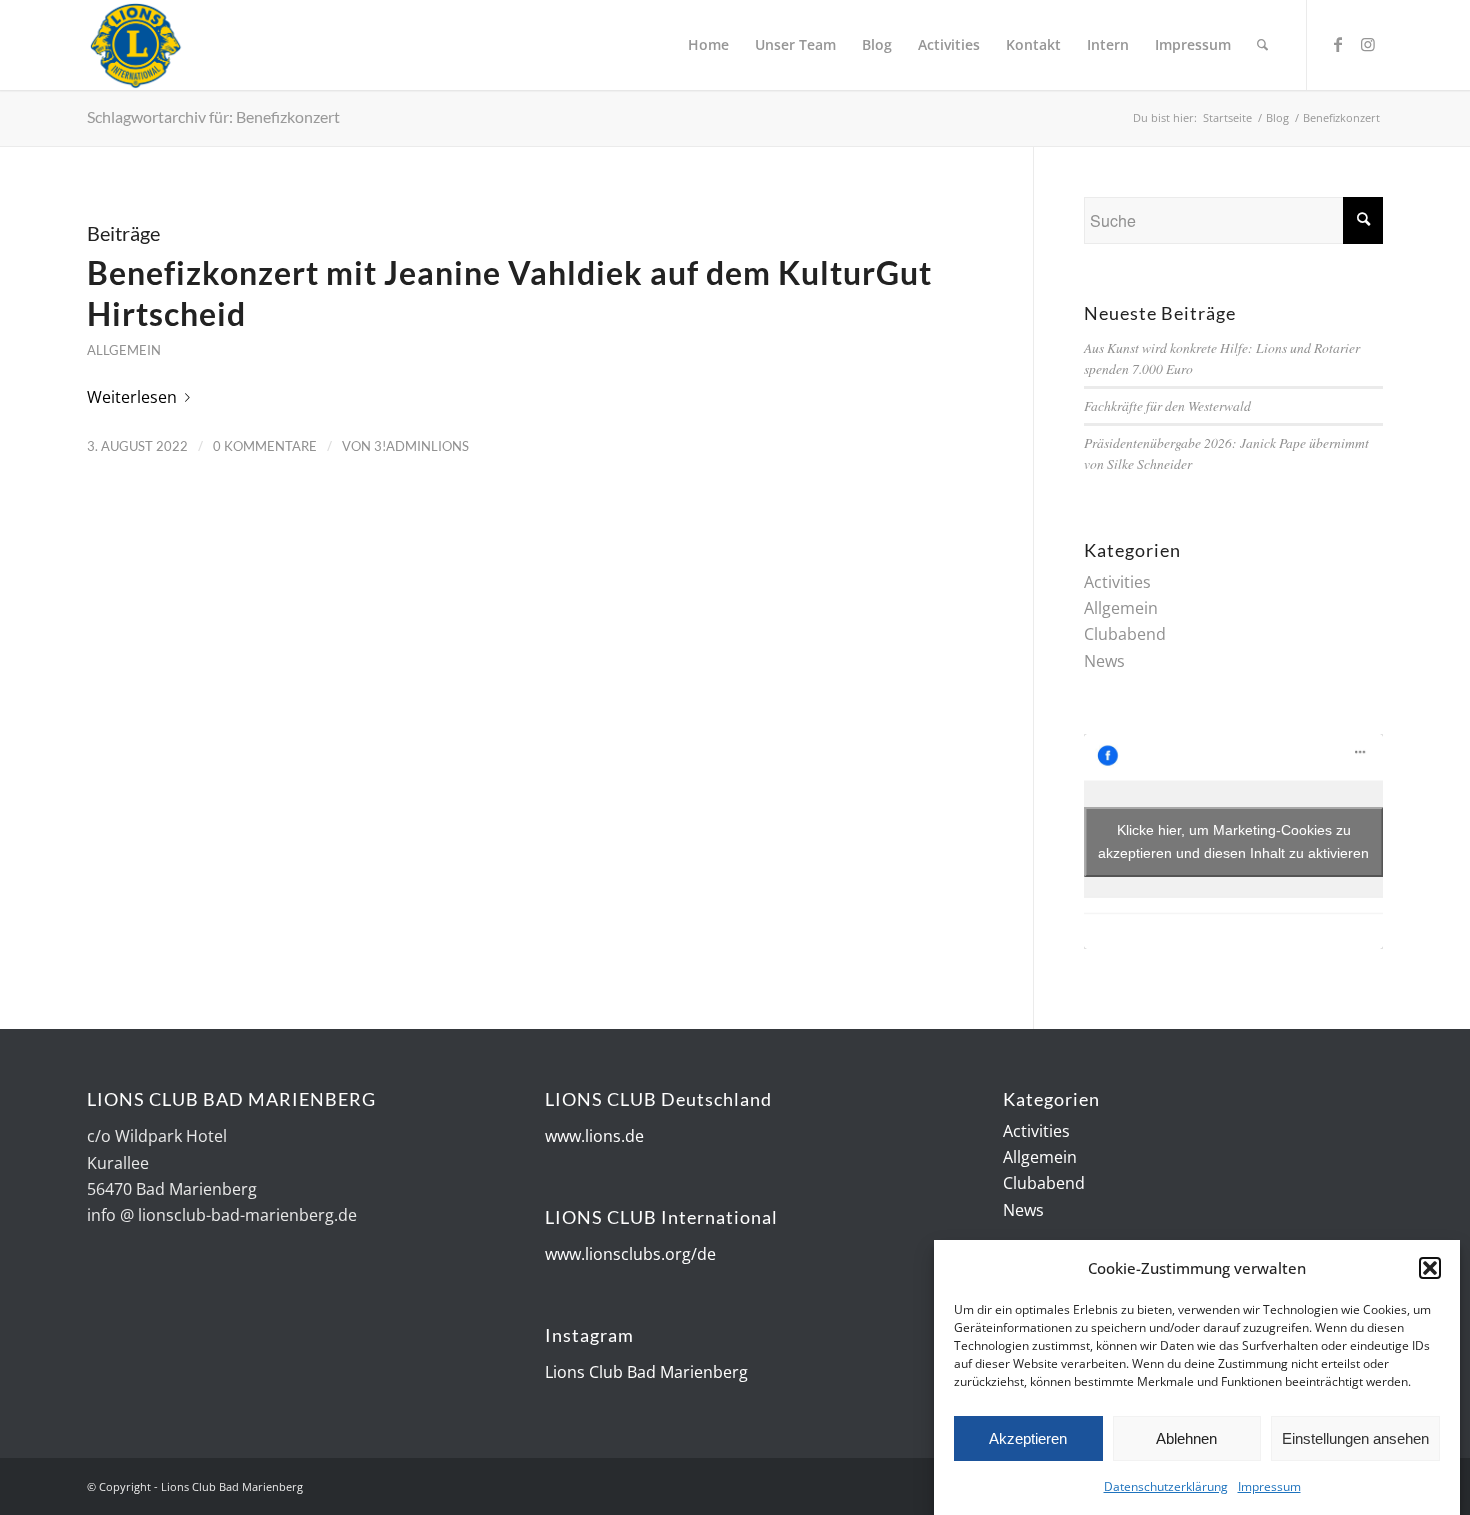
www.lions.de (594, 1136)
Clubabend (1125, 634)
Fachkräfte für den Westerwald (1167, 405)
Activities (1117, 582)
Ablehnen (1186, 1438)
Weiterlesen (132, 397)
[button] (1430, 1268)
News (1104, 661)
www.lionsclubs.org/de (630, 1254)
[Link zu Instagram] (1368, 44)
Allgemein (124, 350)
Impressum (1269, 1486)
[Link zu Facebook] (1338, 44)
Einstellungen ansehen (1355, 1438)
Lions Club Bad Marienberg (646, 1372)
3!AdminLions (421, 446)
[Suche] (1262, 45)
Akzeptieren (1028, 1438)
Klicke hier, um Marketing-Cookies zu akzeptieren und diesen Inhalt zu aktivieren (1233, 841)
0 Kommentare (265, 446)
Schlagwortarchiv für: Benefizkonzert (213, 116)
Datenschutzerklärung (1166, 1486)
